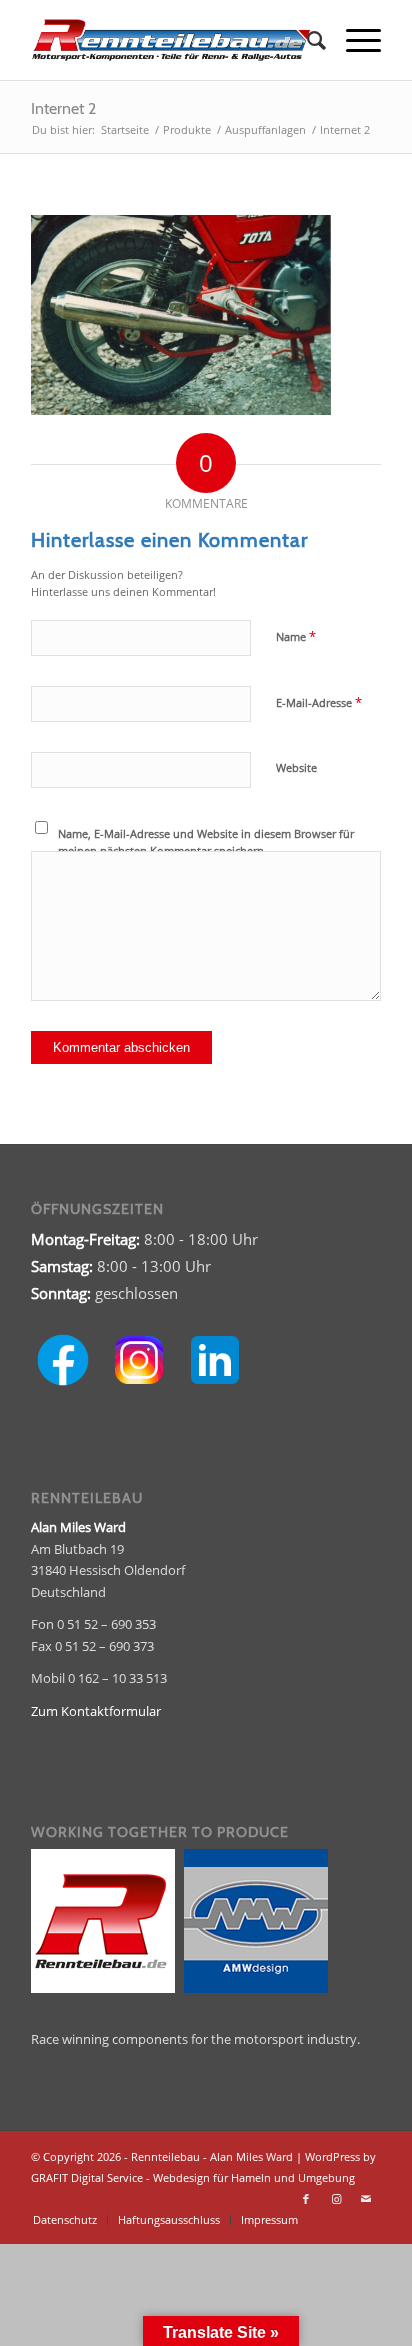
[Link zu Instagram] (336, 2199)
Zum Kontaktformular (96, 1711)
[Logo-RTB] (171, 40)
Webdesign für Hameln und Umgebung (254, 2177)
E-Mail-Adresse (319, 702)
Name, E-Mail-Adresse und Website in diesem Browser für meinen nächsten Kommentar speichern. (206, 842)
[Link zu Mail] (366, 2199)
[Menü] (353, 40)
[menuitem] (306, 40)
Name (296, 636)
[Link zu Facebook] (306, 2199)
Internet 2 (63, 108)
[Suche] (306, 40)
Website (296, 767)
